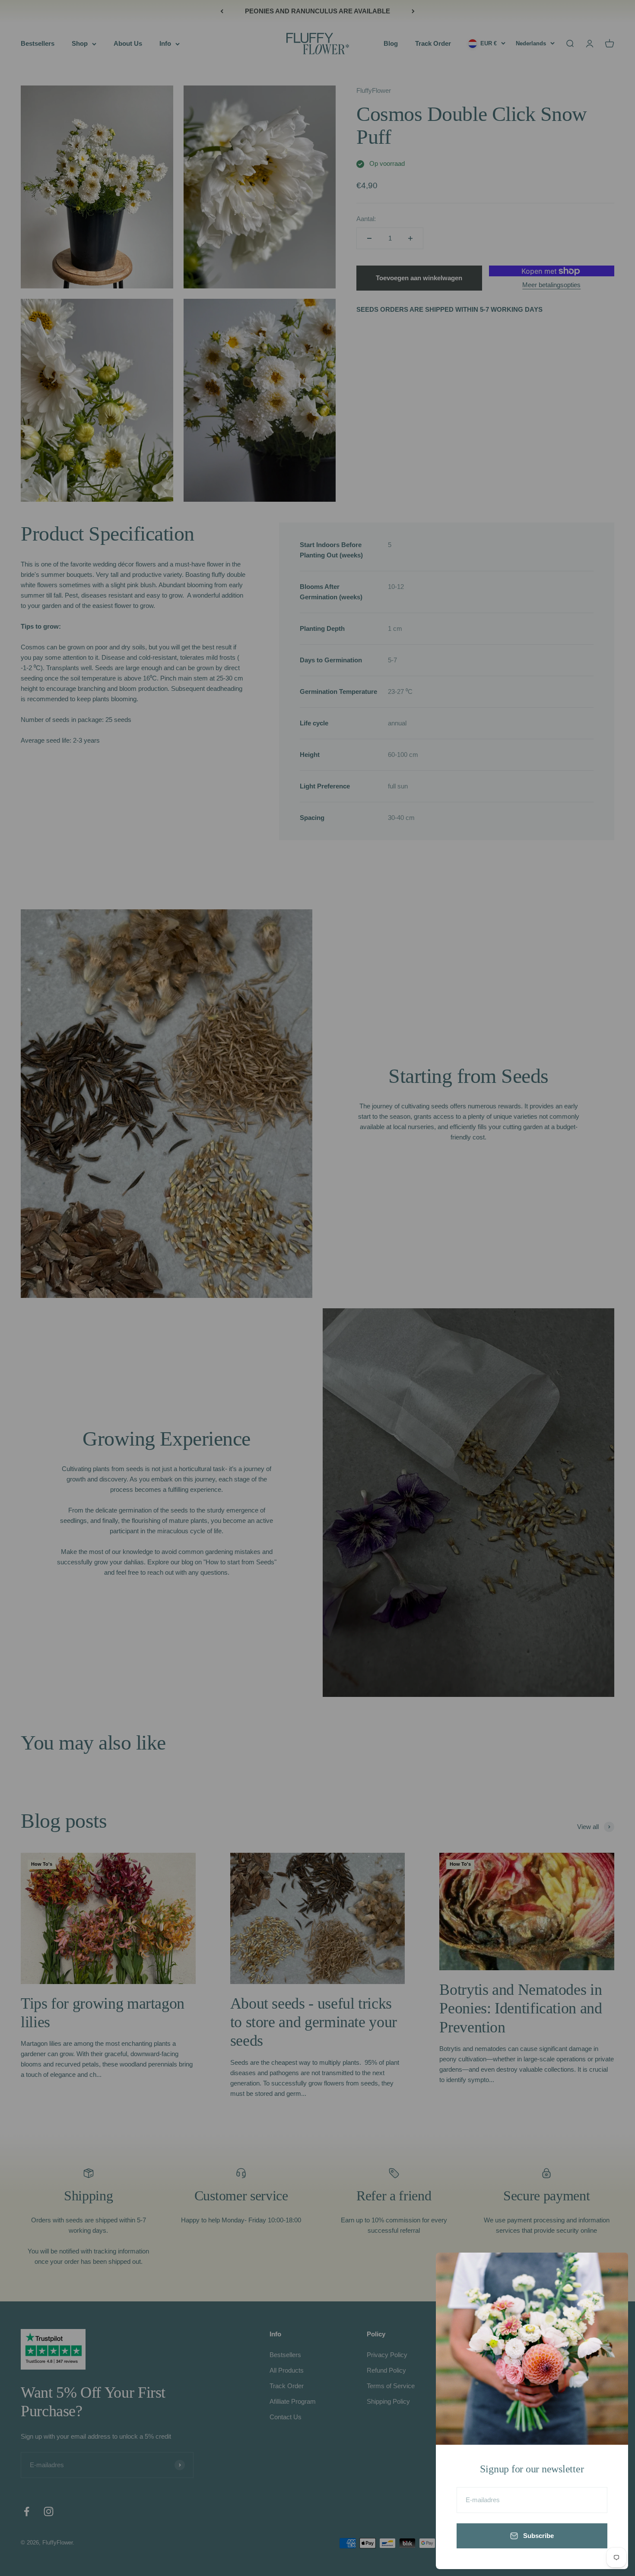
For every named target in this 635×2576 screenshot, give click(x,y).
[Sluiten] (610, 2271)
